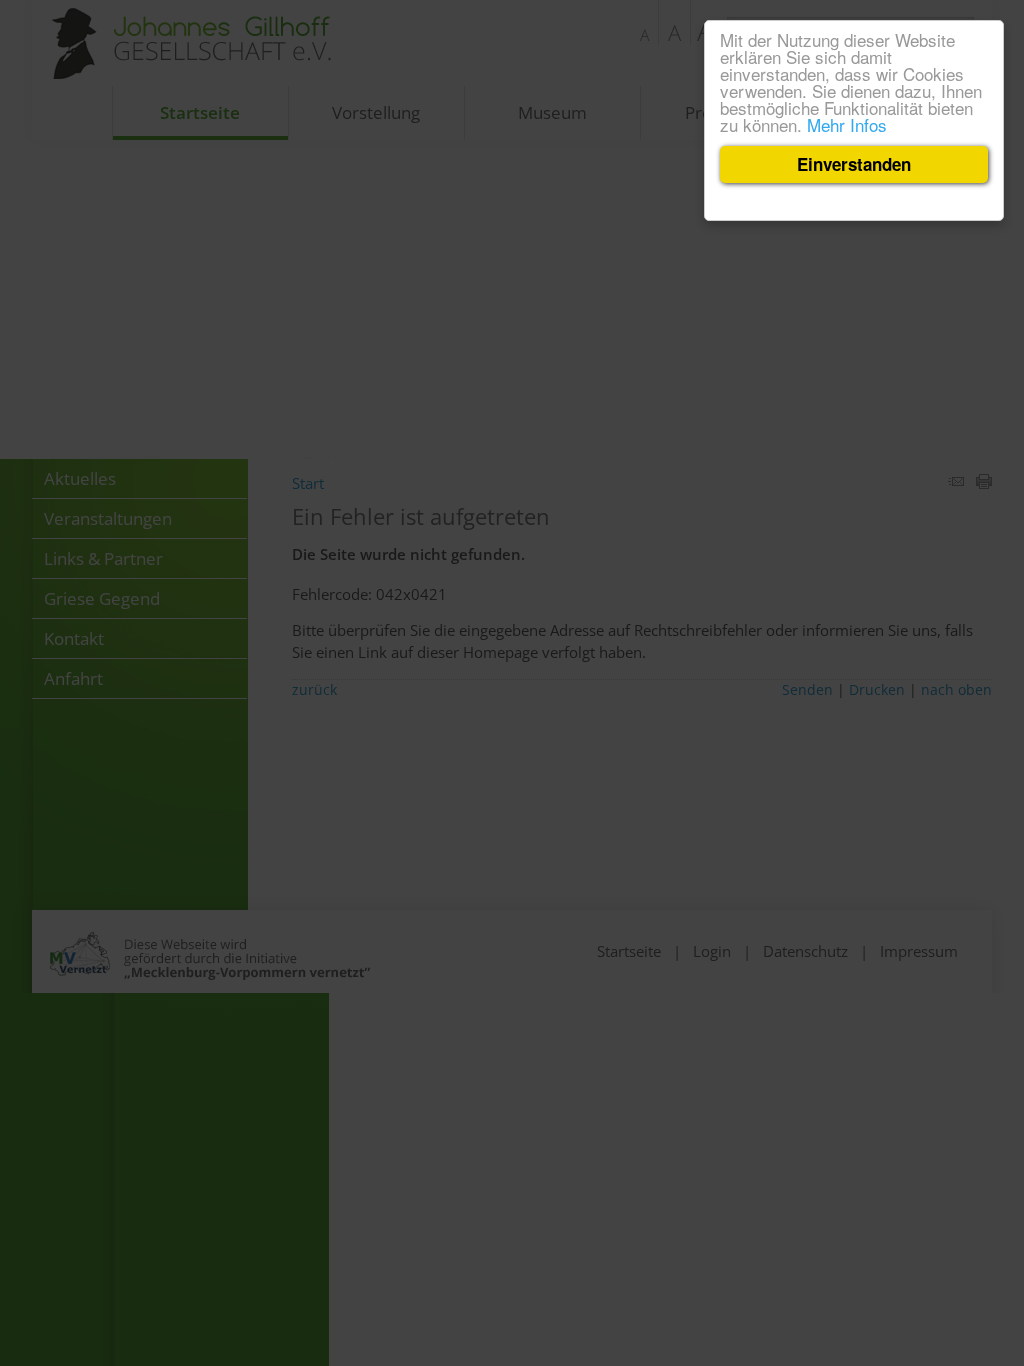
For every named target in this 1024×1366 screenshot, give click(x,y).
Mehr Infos (847, 124)
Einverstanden (854, 164)
